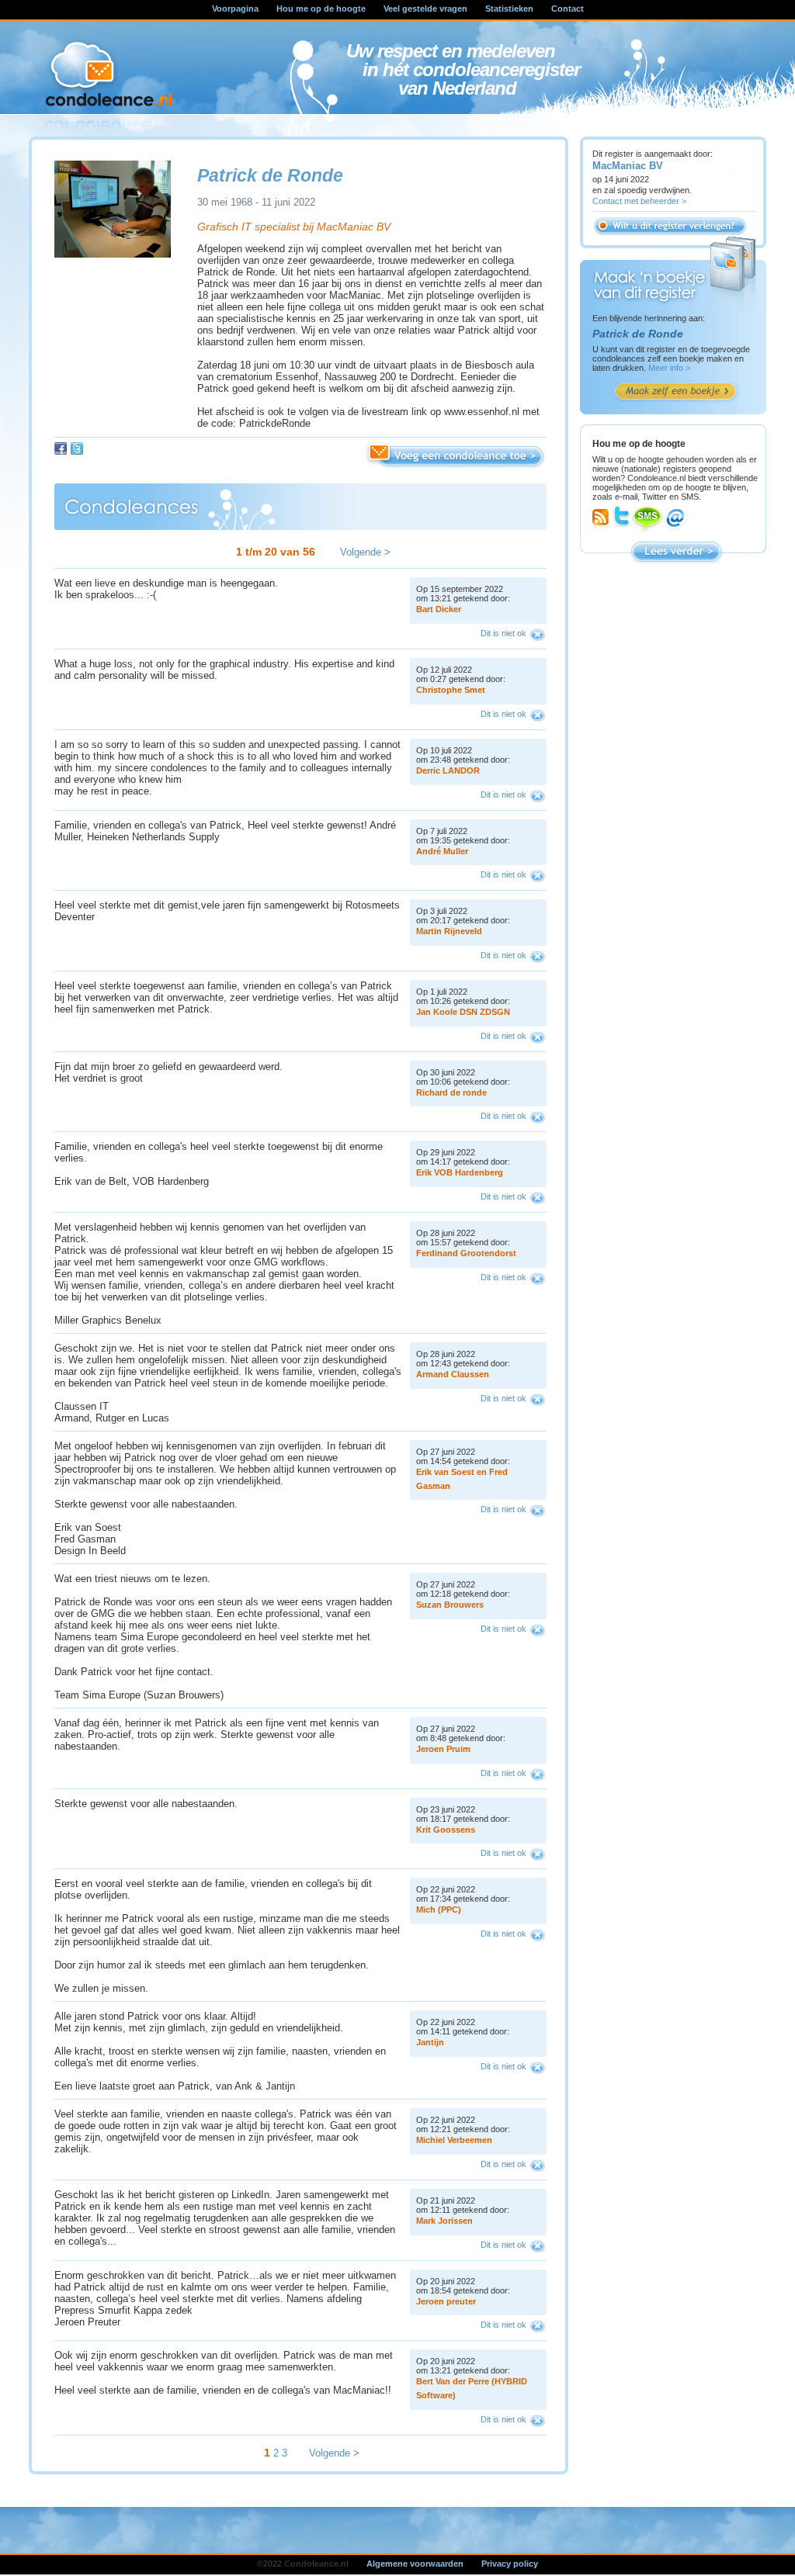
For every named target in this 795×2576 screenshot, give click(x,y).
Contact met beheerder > (639, 201)
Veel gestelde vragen (425, 9)
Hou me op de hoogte (321, 9)
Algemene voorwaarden (415, 2564)
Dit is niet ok (503, 633)
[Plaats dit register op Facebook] (61, 448)
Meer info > (669, 368)
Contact (568, 9)
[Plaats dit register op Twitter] (77, 448)
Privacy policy (510, 2564)
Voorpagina (235, 9)
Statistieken (509, 9)
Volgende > (365, 552)
